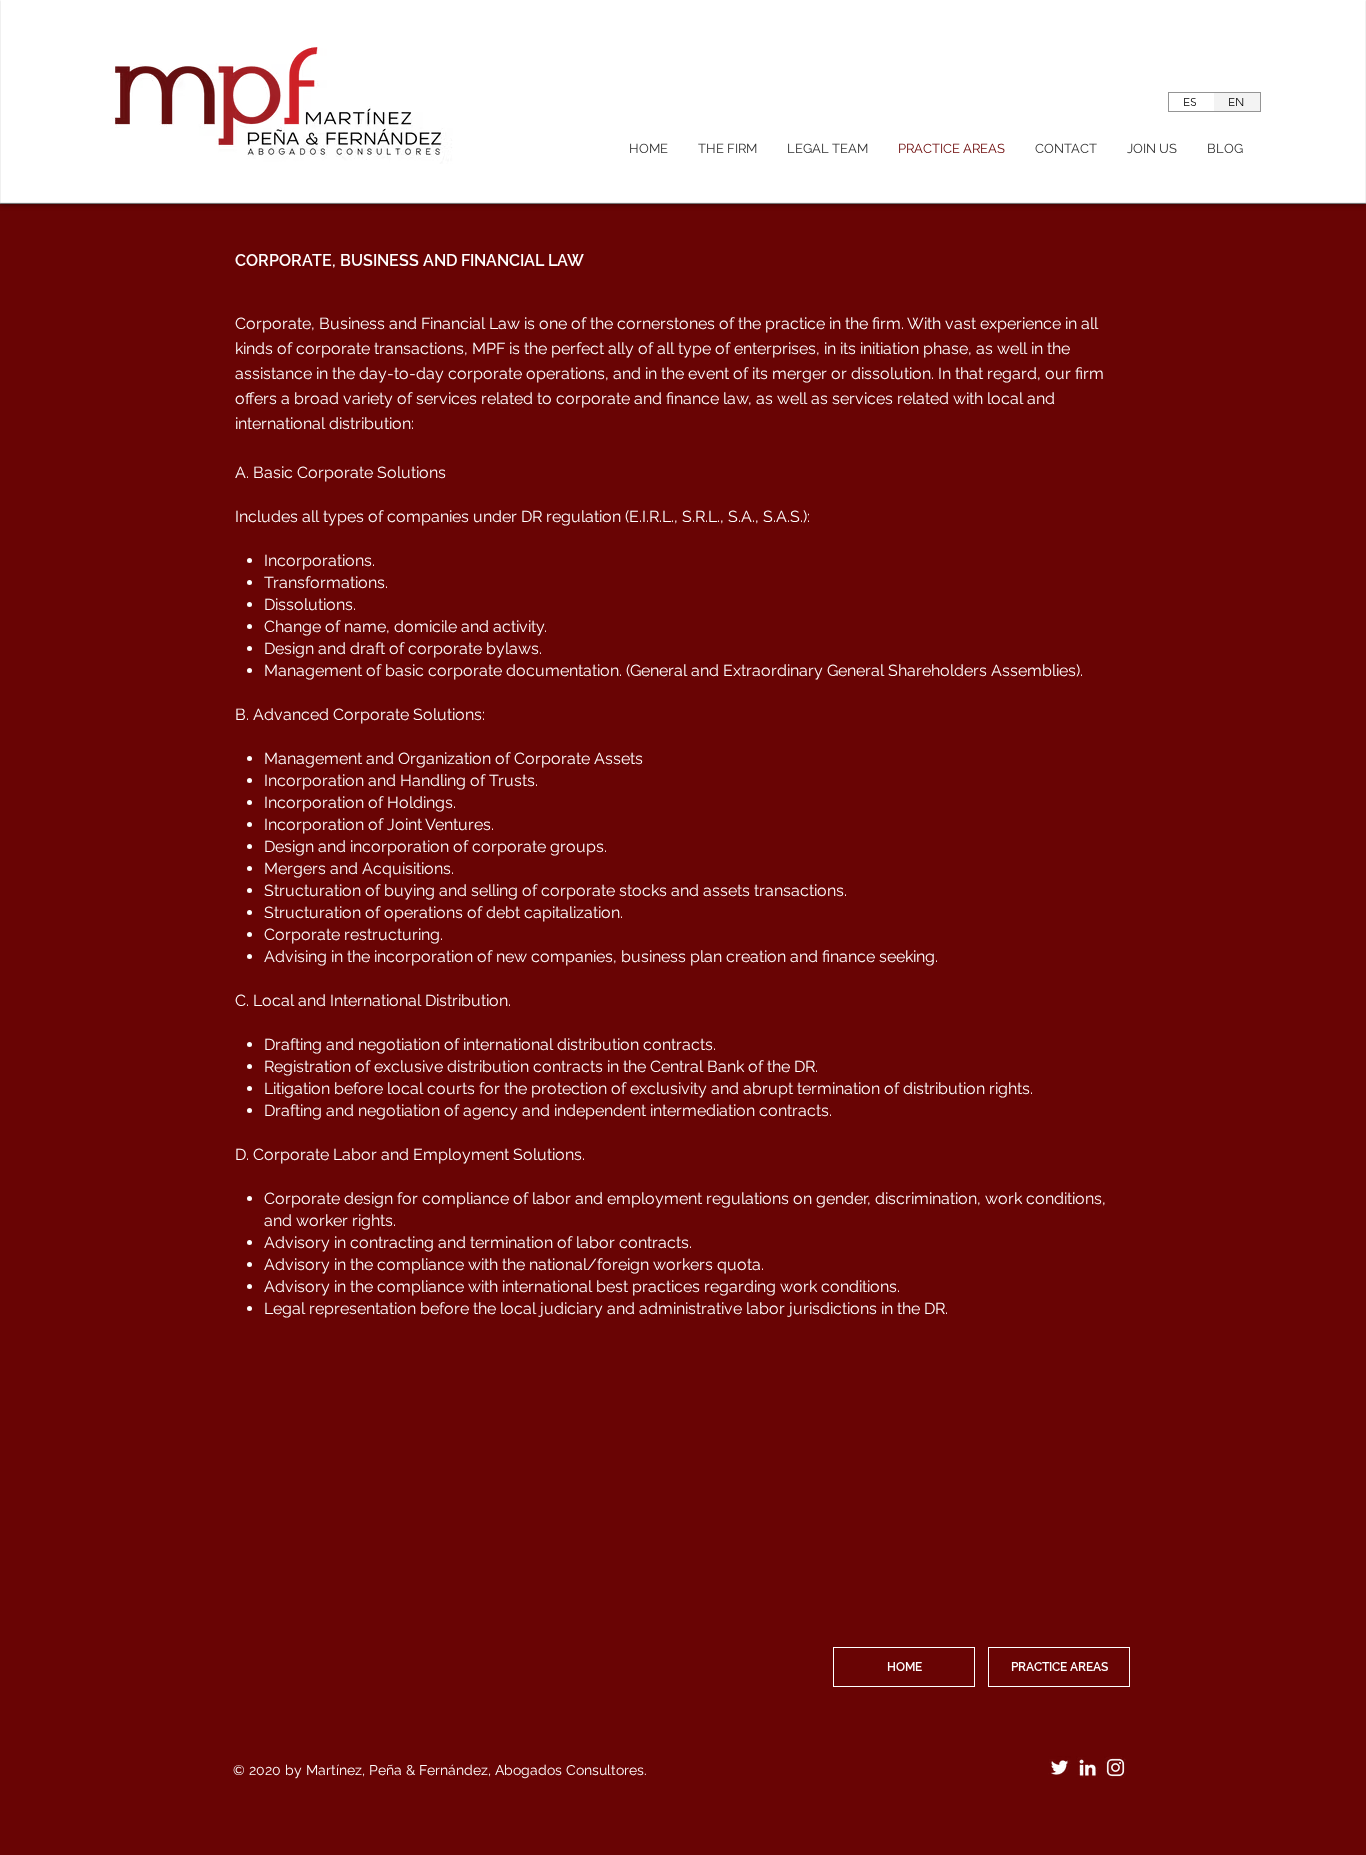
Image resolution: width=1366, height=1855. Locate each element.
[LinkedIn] (1087, 1767)
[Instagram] (1115, 1767)
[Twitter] (1059, 1767)
